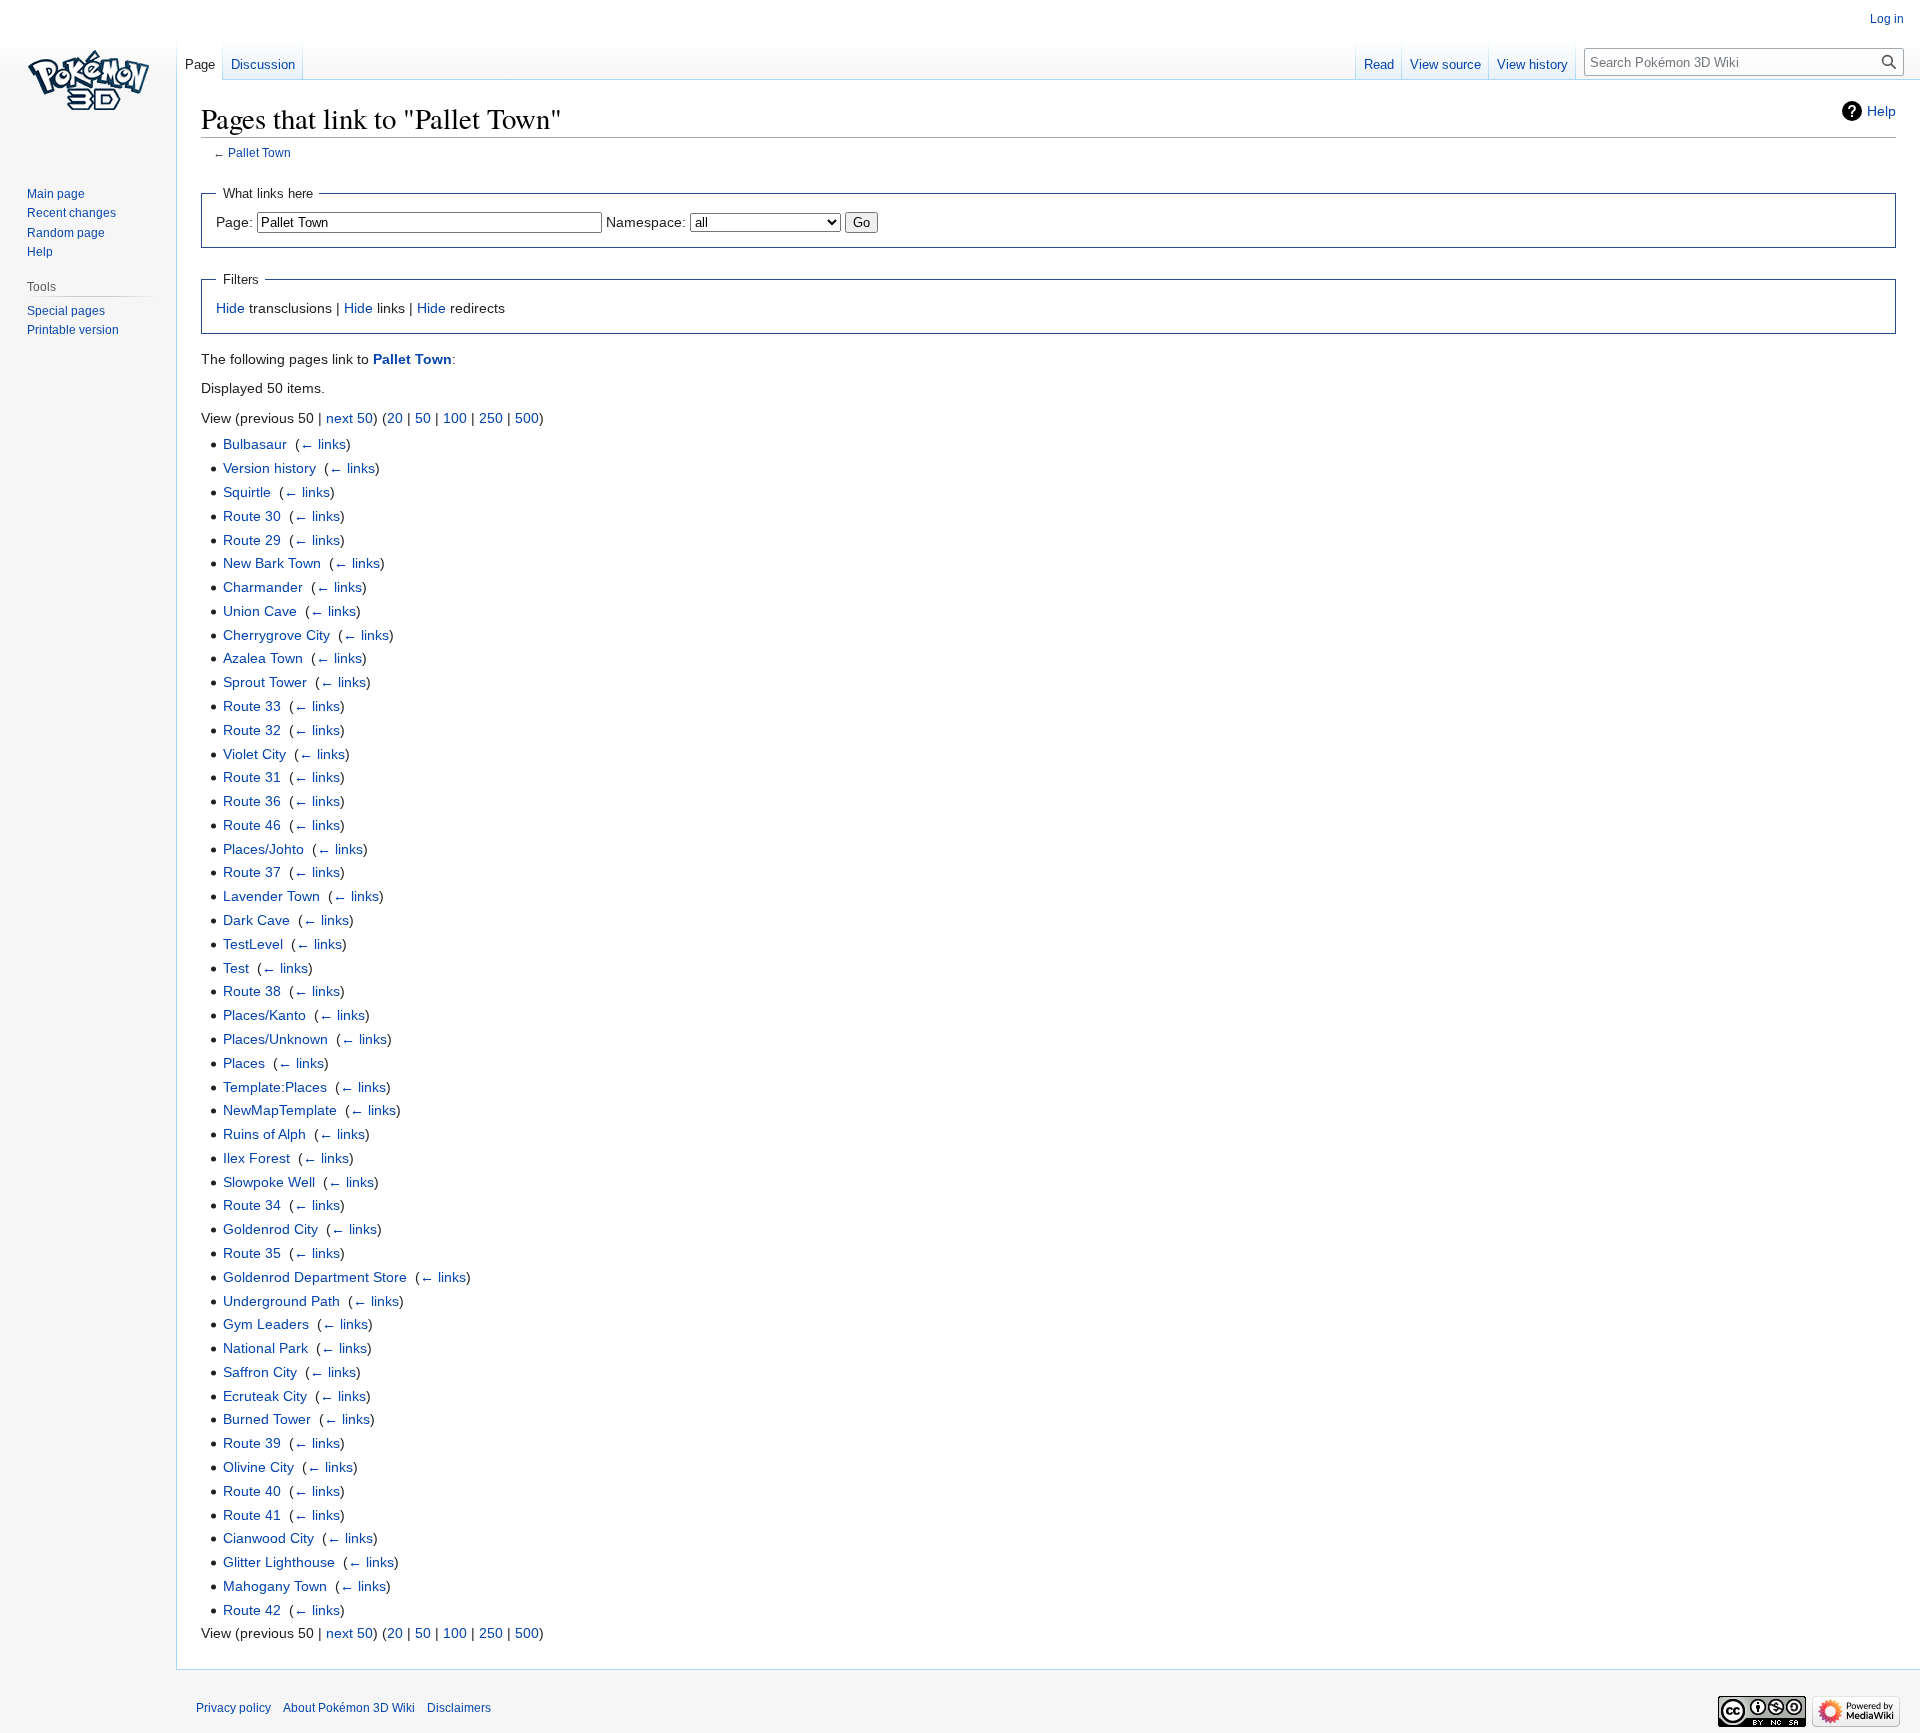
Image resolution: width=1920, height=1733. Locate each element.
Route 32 (252, 730)
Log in (1887, 19)
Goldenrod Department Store (315, 1277)
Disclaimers (459, 1708)
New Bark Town (272, 563)
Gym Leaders (266, 1324)
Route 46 (252, 825)
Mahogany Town (275, 1586)
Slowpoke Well (269, 1182)
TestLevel (253, 944)
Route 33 (252, 706)
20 (395, 418)
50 (423, 418)
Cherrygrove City (276, 635)
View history (1532, 64)
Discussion (263, 64)
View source (1445, 64)
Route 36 (252, 801)
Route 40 (252, 1491)
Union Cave (260, 611)
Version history (269, 468)
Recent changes (71, 213)
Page (200, 64)
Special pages (66, 311)
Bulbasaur (255, 444)
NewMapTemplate (280, 1110)
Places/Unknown (275, 1039)
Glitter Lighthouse (279, 1562)
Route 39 (252, 1443)
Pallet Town (259, 152)
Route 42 (252, 1610)
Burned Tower (267, 1419)
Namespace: (646, 222)
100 (455, 418)
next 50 (349, 418)
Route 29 (252, 540)
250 (491, 418)
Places (244, 1063)
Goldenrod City (270, 1229)
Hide (230, 308)
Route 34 (252, 1205)
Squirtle (247, 492)
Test (236, 968)
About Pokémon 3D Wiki (349, 1708)
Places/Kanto (264, 1015)
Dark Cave (256, 920)
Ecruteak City (265, 1396)
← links (323, 444)
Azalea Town (263, 658)
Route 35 (252, 1253)
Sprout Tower (265, 682)
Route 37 (252, 872)
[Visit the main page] (88, 80)
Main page (56, 194)
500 (527, 418)
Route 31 (252, 777)
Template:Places (275, 1087)
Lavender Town (271, 896)
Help (1881, 111)
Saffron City (260, 1372)
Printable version (73, 330)
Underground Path (281, 1301)
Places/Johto (263, 849)
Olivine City (258, 1467)
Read (1379, 64)
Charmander (263, 587)
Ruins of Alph (264, 1134)
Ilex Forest (256, 1158)
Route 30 (252, 516)
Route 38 (252, 991)
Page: (234, 222)
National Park (265, 1348)
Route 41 (252, 1515)
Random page (66, 233)
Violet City (254, 754)
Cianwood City (268, 1538)
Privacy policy (233, 1708)
